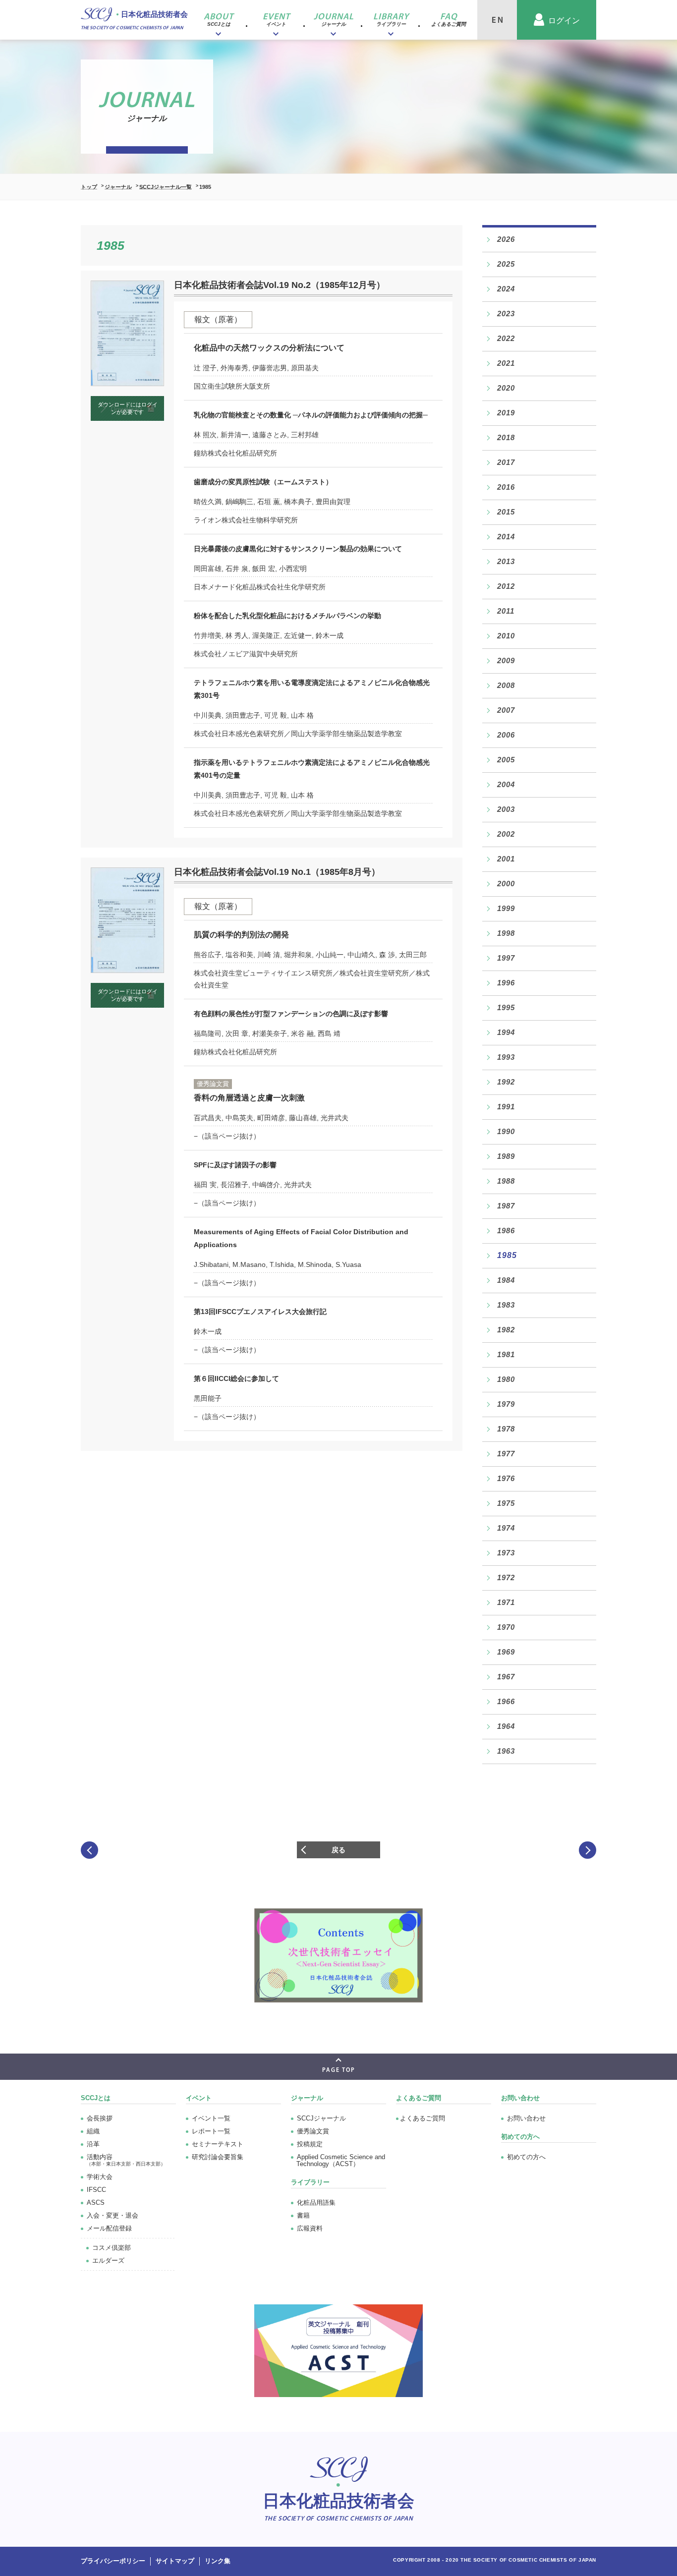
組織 (93, 2131)
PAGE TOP (339, 2070)
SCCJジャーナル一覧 (166, 187)
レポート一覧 (211, 2131)
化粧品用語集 (316, 2203)
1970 (506, 1627)
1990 (506, 1131)
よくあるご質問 (419, 2098)
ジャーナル (118, 187)
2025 (506, 264)
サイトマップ (175, 2561)
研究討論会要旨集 (218, 2157)
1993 (506, 1057)
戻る (338, 1850)
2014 (506, 537)
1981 (506, 1354)
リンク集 (218, 2561)
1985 (507, 1255)
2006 (506, 735)
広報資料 (310, 2228)
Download (128, 408)
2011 (506, 611)
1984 (506, 1280)
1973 (506, 1553)
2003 (506, 809)
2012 (506, 586)
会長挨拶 (100, 2118)
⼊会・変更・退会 (113, 2215)
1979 (506, 1404)
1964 (506, 1726)
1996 (506, 983)
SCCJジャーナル (321, 2118)
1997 (506, 958)
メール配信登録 (109, 2228)
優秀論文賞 (313, 2131)
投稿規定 (310, 2144)
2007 (506, 710)
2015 (506, 512)
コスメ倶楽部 (112, 2248)
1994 (506, 1032)
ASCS (96, 2203)
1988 (506, 1181)
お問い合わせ (526, 2118)
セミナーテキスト (218, 2144)
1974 (506, 1528)
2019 (506, 413)
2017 (506, 462)
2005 (506, 760)
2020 (506, 388)
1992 (506, 1082)
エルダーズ (108, 2261)
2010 (506, 636)
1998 (506, 933)
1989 (506, 1156)
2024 (506, 289)
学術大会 (100, 2177)
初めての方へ (526, 2157)
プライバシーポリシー (113, 2561)
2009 (506, 660)
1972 (506, 1577)
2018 (506, 437)
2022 (506, 338)
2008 (506, 685)
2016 (506, 487)
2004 (506, 784)
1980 (506, 1379)
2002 (506, 834)
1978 (506, 1429)
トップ (89, 187)
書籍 (303, 2215)
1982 (506, 1330)
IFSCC (96, 2190)
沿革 (93, 2144)
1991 (506, 1107)
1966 (506, 1701)
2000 (506, 884)
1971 (506, 1602)
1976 (506, 1478)
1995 (506, 1007)
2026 (506, 239)
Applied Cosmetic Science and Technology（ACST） (341, 2160)
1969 (506, 1652)
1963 (506, 1751)
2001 (506, 859)
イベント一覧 (211, 2118)
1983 (506, 1305)
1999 (506, 908)
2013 (506, 561)
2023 (506, 314)
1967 (506, 1677)
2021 (506, 363)
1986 (506, 1231)
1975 (506, 1503)
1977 (506, 1454)
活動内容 (126, 2160)
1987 (506, 1206)
